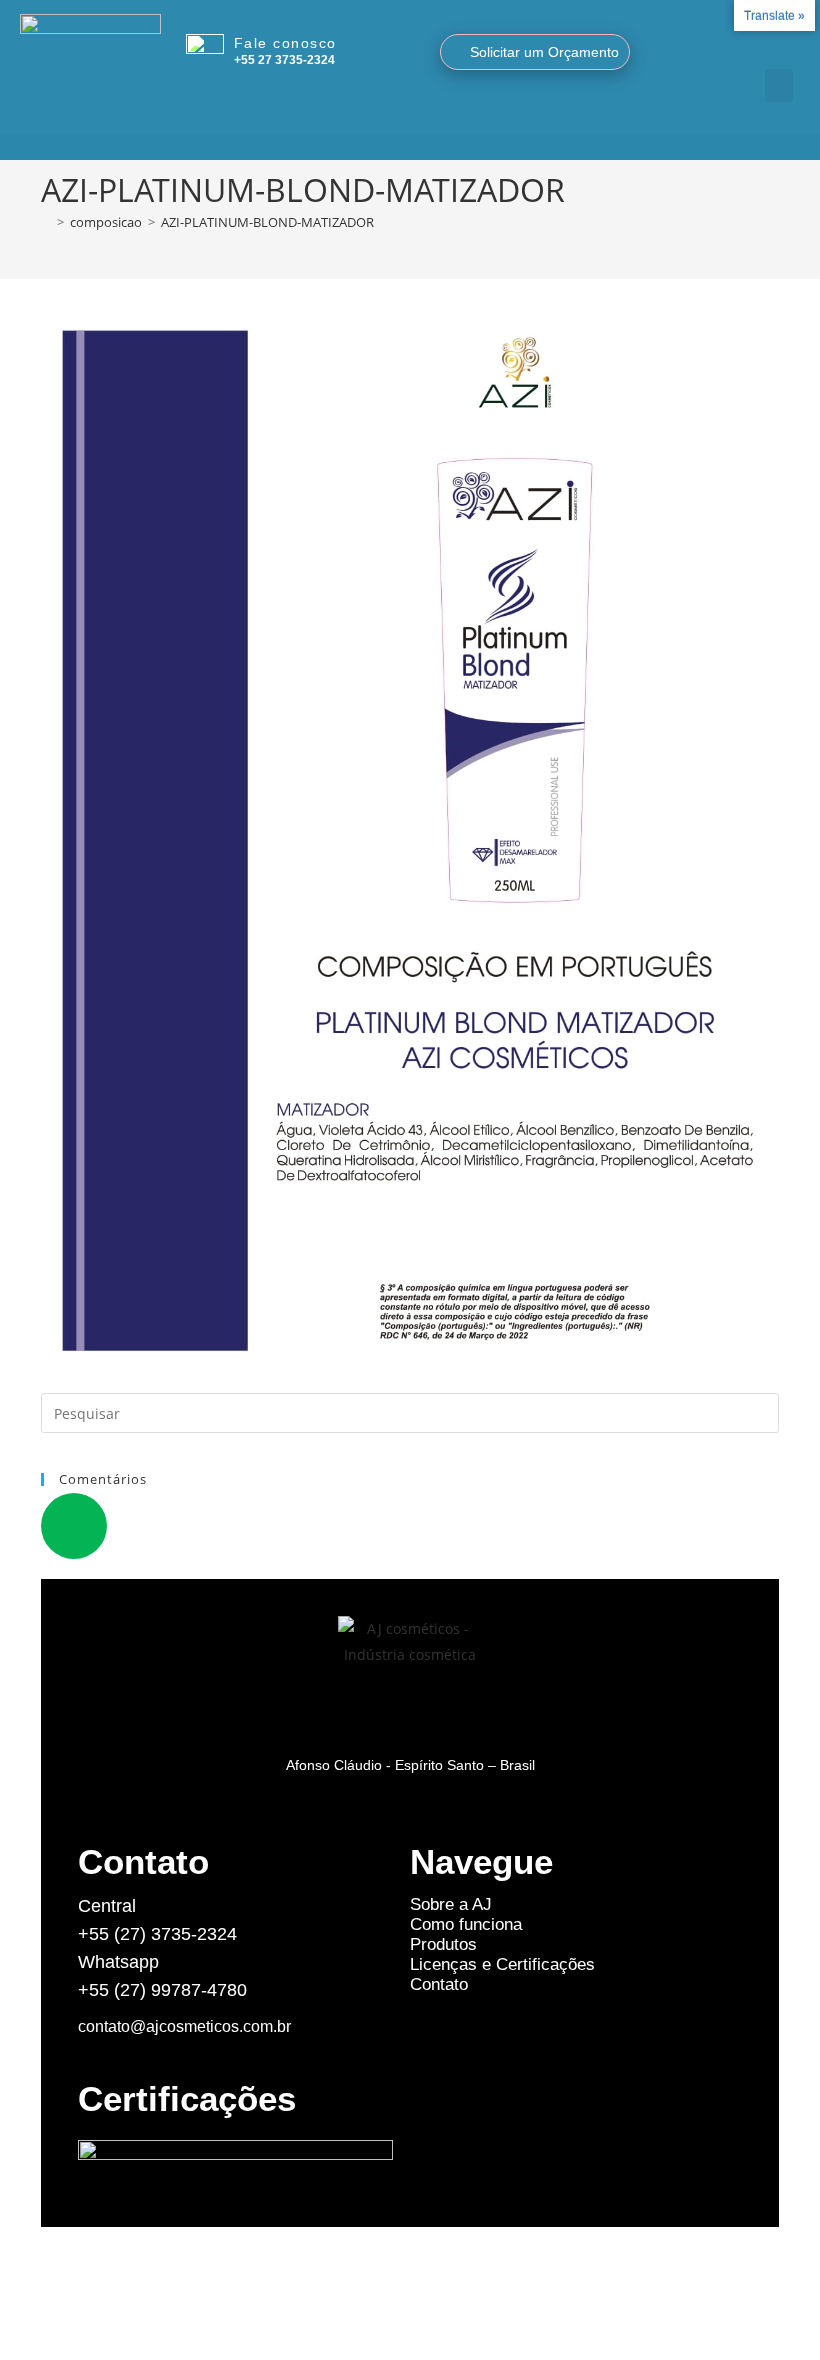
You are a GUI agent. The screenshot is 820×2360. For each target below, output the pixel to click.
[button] (779, 85)
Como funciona (466, 1924)
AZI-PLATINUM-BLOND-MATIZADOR (267, 222)
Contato (439, 1984)
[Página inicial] (46, 222)
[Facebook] (776, 46)
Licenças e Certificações (502, 1964)
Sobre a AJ (451, 1904)
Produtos (443, 1944)
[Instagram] (752, 46)
